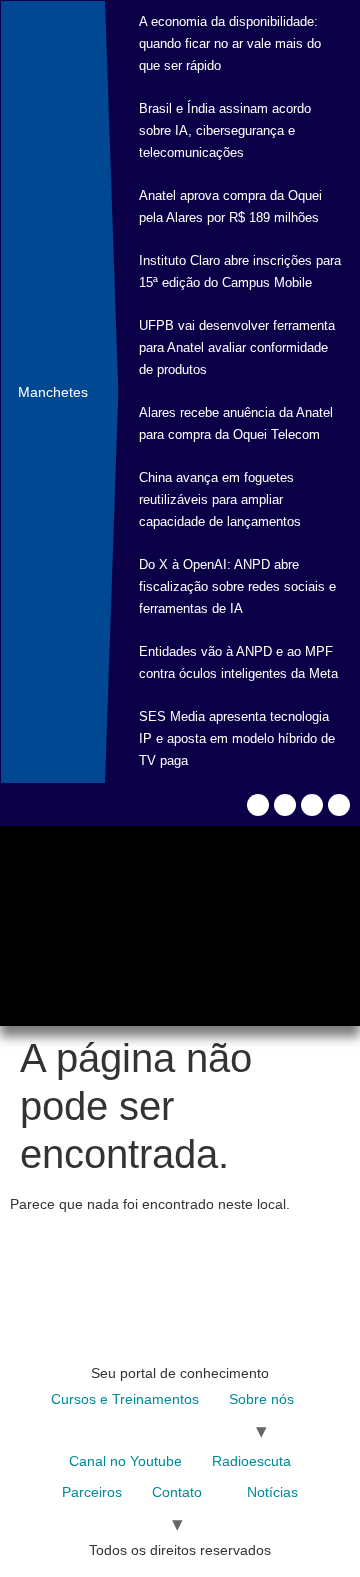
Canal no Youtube (125, 1461)
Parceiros (92, 1492)
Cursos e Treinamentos (125, 1399)
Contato (177, 1492)
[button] (36, 906)
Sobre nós (261, 1399)
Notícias (272, 1492)
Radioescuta (251, 1461)
